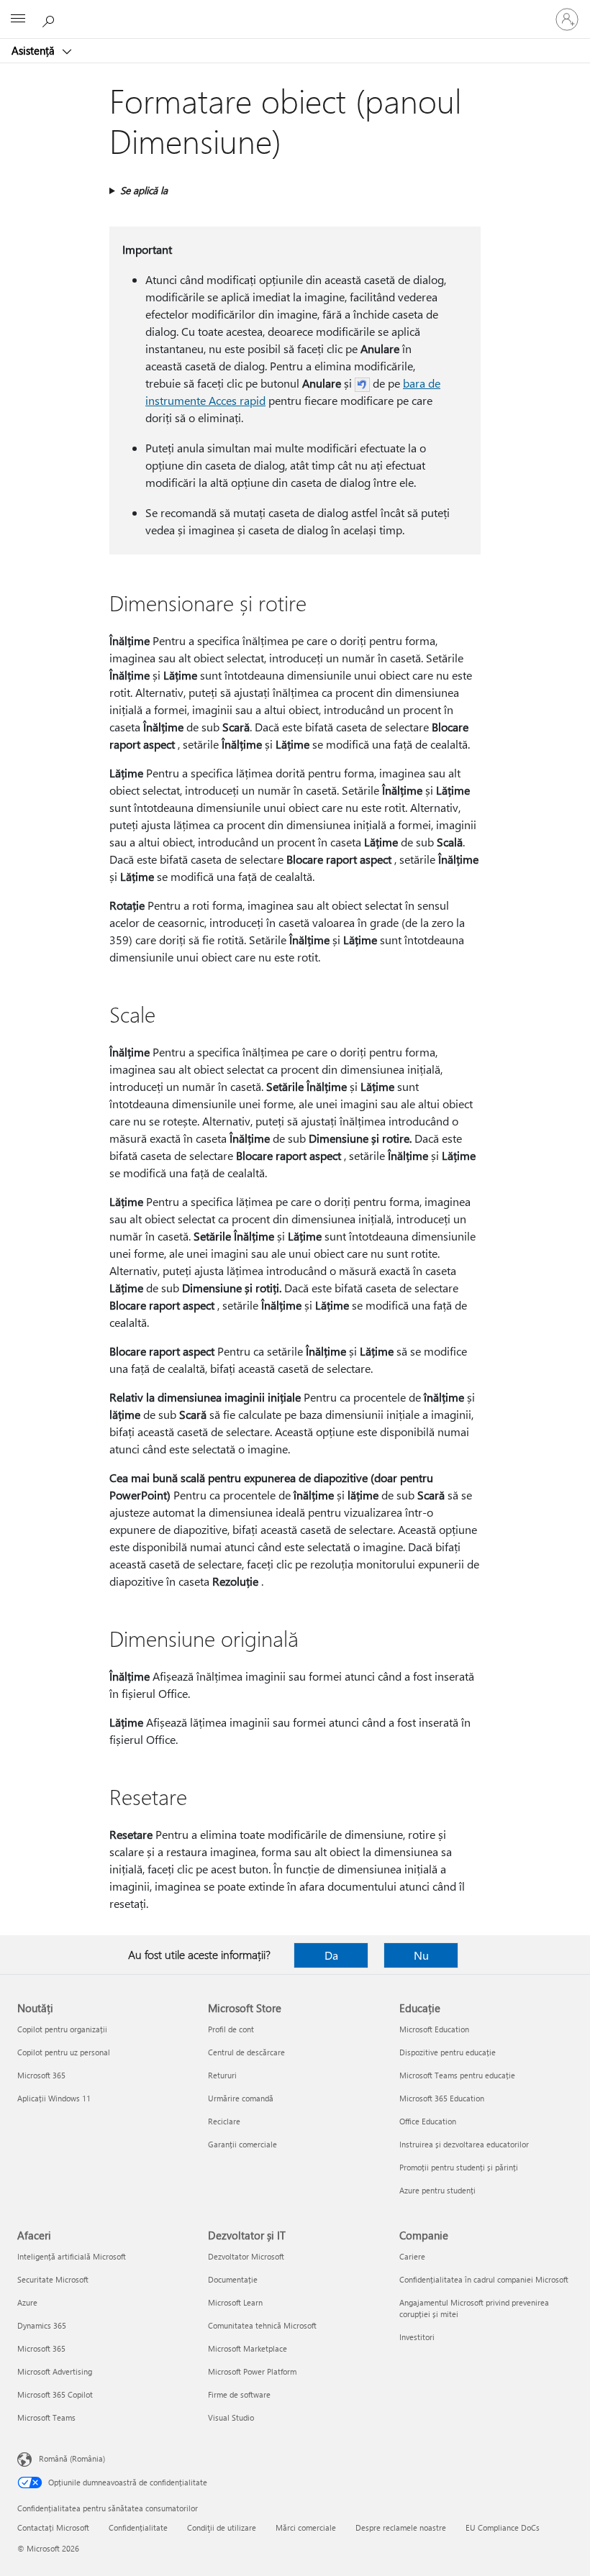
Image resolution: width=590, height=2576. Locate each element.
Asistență (35, 50)
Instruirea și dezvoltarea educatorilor (464, 2144)
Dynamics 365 (42, 2325)
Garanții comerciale (242, 2144)
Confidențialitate (138, 2527)
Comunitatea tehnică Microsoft (262, 2325)
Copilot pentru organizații (62, 2029)
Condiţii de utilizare (222, 2527)
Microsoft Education (434, 2029)
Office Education (428, 2121)
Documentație (233, 2279)
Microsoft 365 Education (442, 2098)
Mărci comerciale (306, 2527)
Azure (27, 2302)
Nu (421, 1955)
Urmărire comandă (241, 2098)
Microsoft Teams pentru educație (457, 2075)
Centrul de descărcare (246, 2052)
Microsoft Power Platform (252, 2371)
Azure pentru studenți (437, 2190)
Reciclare (224, 2121)
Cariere (412, 2256)
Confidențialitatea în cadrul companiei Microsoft (484, 2279)
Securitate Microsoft (53, 2279)
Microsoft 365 (41, 2075)
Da (331, 1955)
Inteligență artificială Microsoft (72, 2256)
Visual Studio (231, 2417)
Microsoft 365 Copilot (55, 2394)
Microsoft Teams (46, 2417)
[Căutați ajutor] (50, 19)
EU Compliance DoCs (503, 2527)
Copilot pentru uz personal (64, 2052)
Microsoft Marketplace (248, 2348)
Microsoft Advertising (55, 2371)
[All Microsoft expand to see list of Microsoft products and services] (18, 19)
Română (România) (72, 2458)
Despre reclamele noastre (401, 2527)
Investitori (417, 2337)
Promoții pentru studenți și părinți (459, 2167)
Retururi (222, 2075)
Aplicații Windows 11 (54, 2098)
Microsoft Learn (235, 2302)
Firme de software (239, 2394)
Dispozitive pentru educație (448, 2052)
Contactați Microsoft (53, 2527)
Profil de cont (231, 2029)
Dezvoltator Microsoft (246, 2256)
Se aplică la (144, 190)
